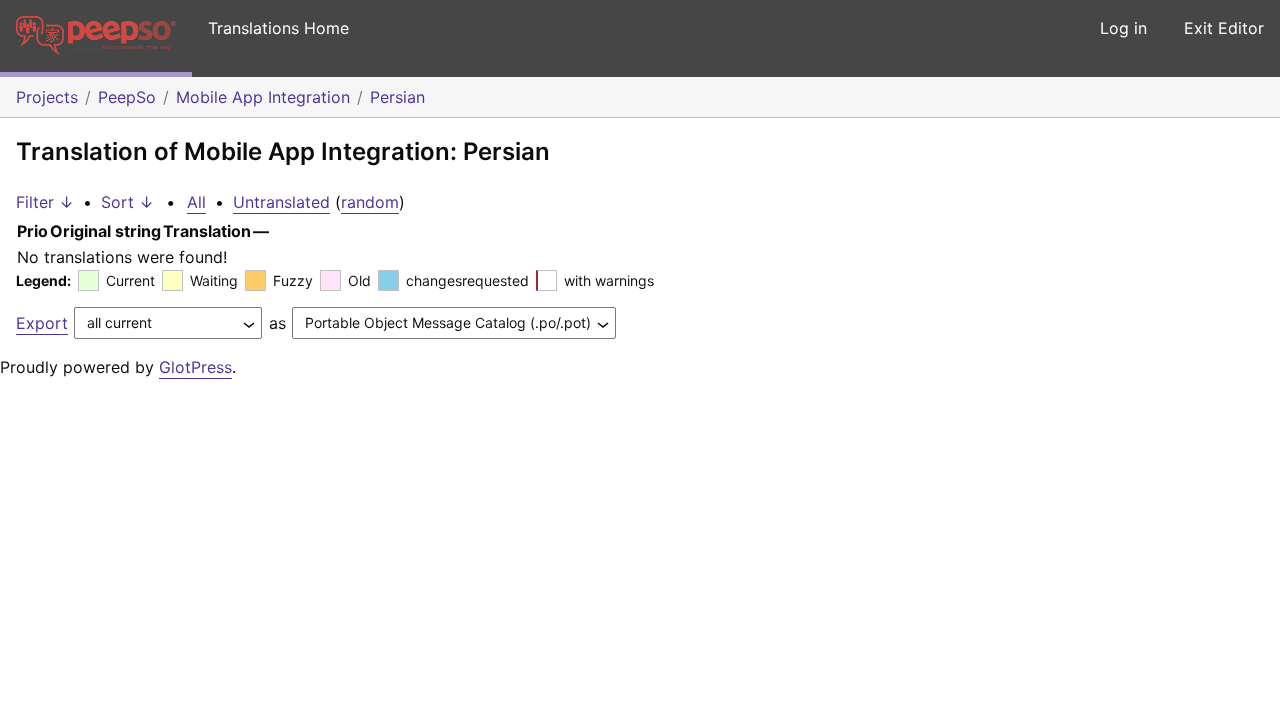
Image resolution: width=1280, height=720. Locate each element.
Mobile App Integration (263, 97)
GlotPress (195, 367)
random (370, 202)
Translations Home (278, 28)
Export (42, 323)
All (196, 202)
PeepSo (127, 97)
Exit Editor (1224, 28)
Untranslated (281, 202)
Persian (397, 97)
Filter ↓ (45, 202)
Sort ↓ (127, 202)
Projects (47, 97)
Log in (1123, 28)
